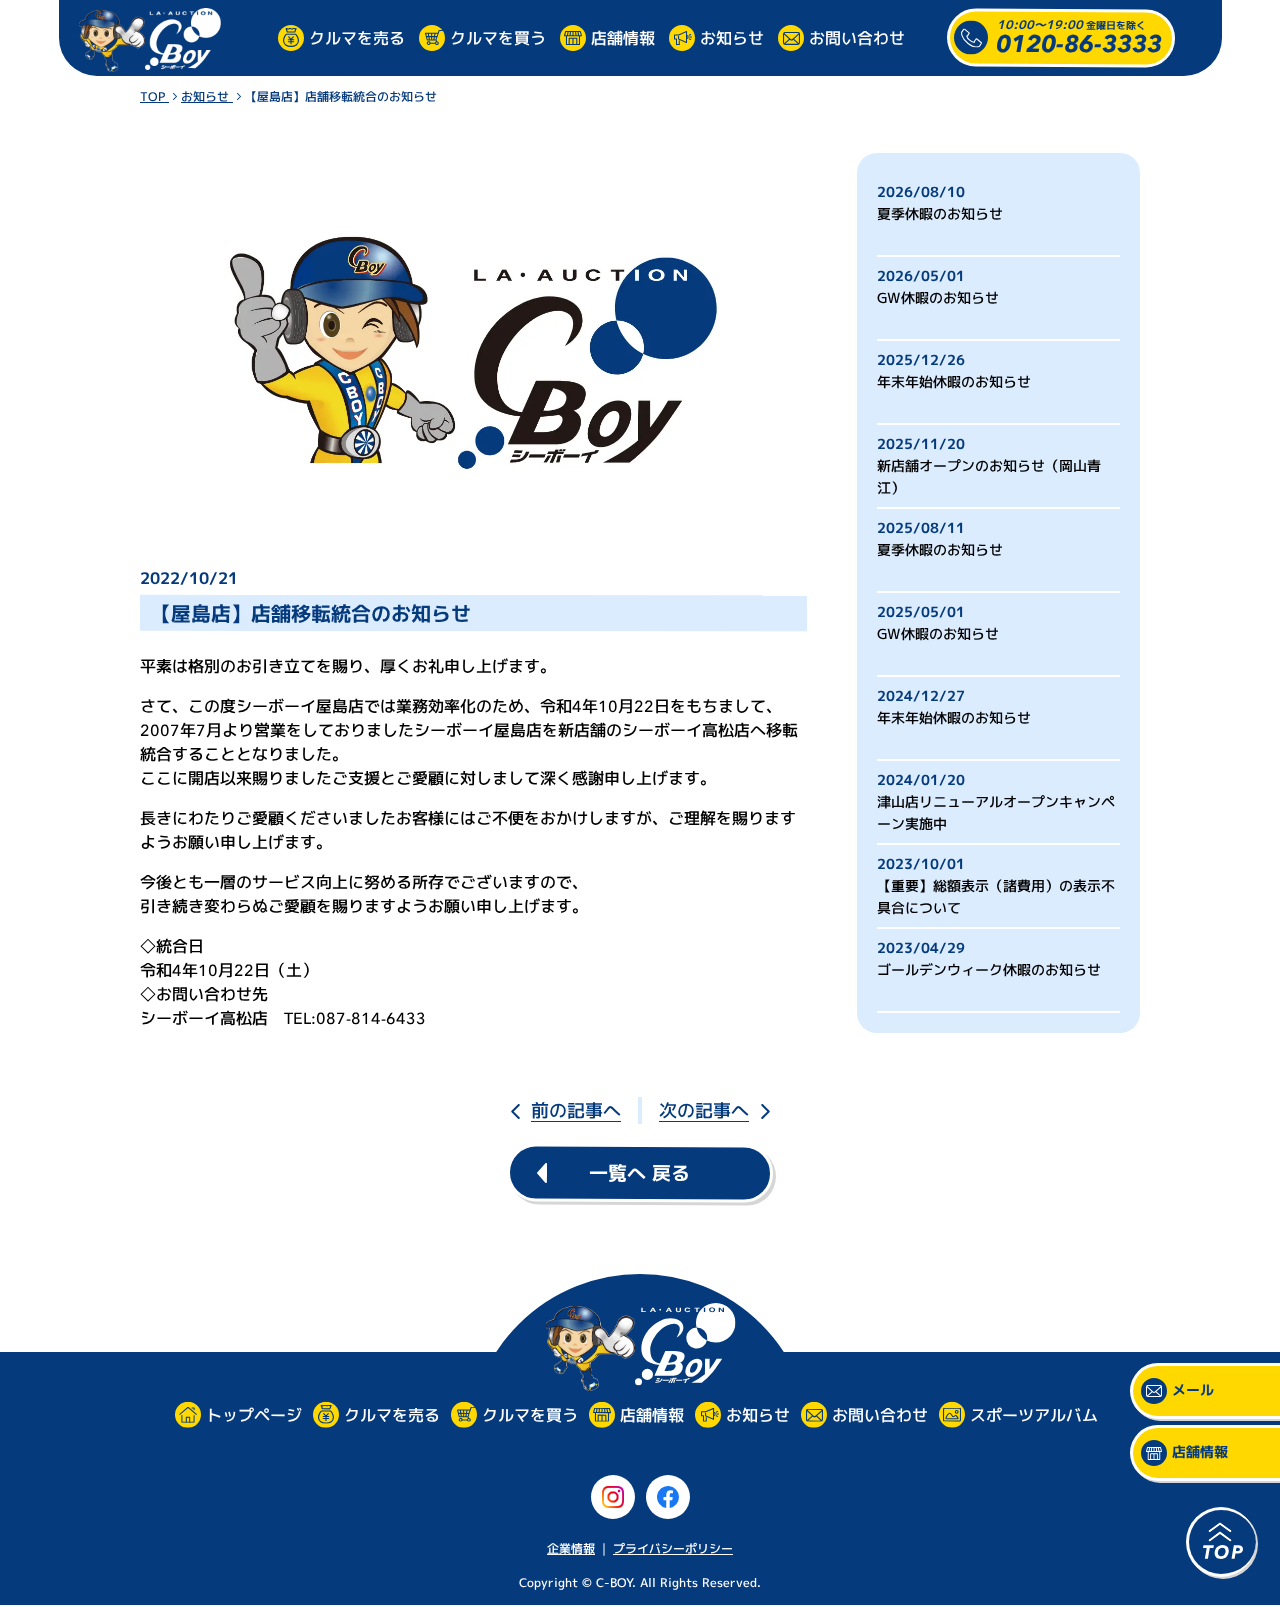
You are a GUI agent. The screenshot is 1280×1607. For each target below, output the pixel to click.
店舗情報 (623, 37)
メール (1193, 1390)
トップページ (253, 1415)
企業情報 (571, 1548)
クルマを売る (357, 37)
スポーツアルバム (1033, 1415)
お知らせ (732, 37)
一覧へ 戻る (639, 1173)
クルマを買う (498, 37)
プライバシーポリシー (673, 1548)
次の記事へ (704, 1110)
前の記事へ (576, 1110)
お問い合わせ (857, 37)
